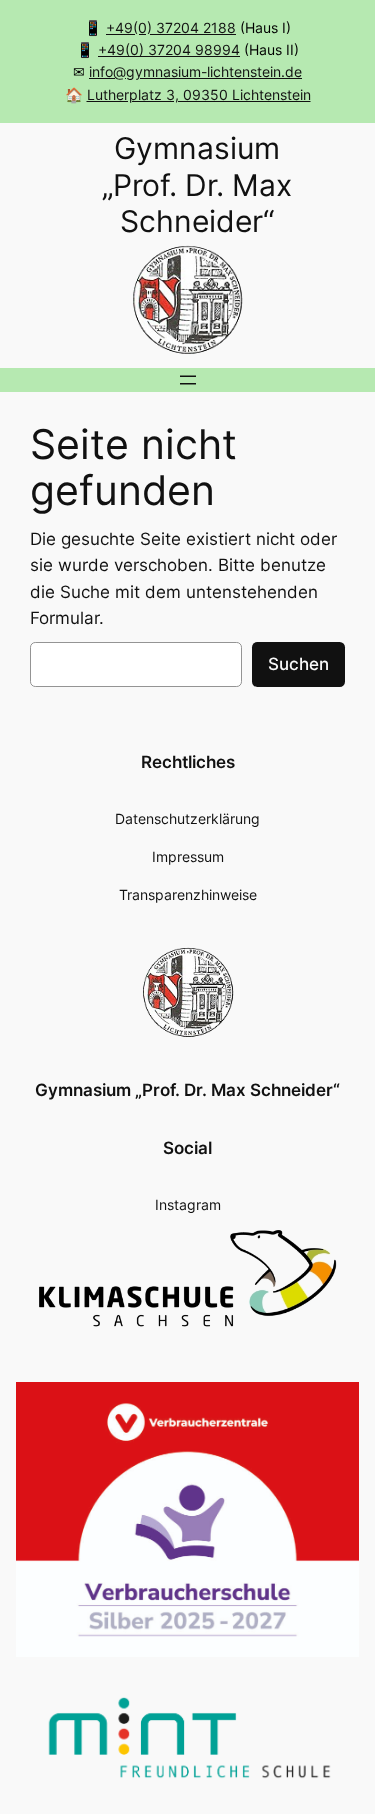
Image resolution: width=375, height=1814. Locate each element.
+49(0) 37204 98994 (169, 49)
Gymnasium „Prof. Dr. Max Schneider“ (187, 1090)
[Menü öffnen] (188, 380)
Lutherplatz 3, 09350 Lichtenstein (199, 94)
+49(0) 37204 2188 (171, 27)
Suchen (298, 664)
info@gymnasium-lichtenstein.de (195, 71)
